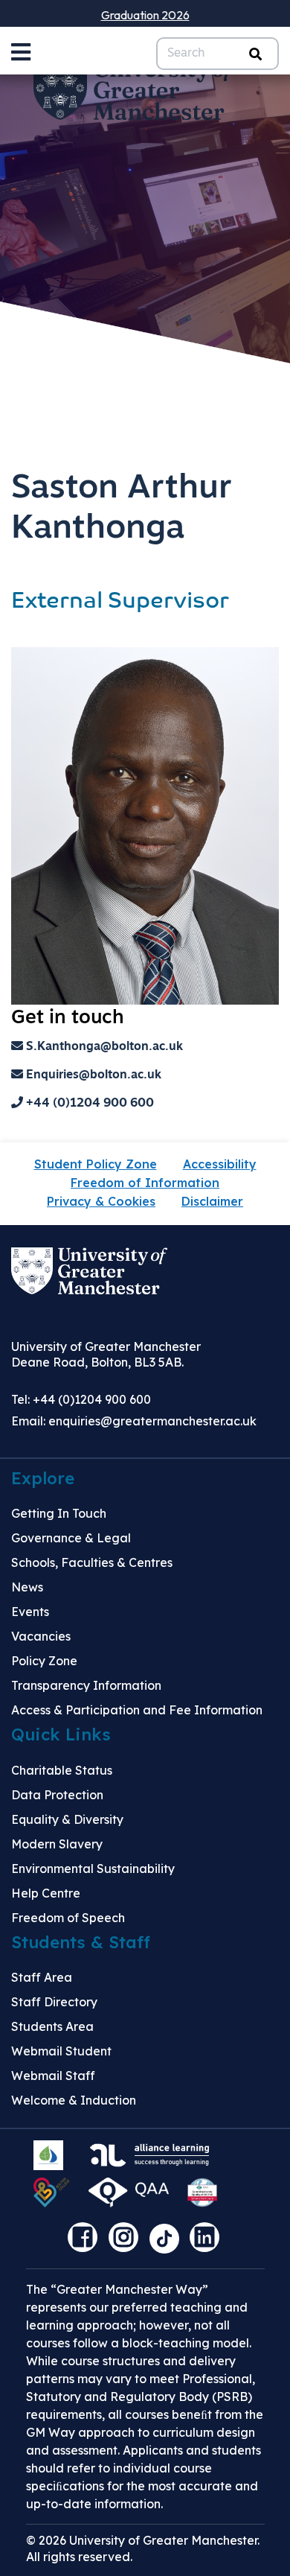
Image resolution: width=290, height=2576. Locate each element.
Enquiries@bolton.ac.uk (92, 1075)
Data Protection (57, 1795)
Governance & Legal (71, 1538)
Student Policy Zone (96, 1164)
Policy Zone (44, 1661)
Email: (134, 1421)
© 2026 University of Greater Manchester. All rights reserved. (143, 2548)
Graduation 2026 (145, 15)
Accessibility (220, 1164)
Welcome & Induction (74, 2100)
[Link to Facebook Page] (86, 2242)
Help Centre (46, 1893)
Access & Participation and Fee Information (137, 1710)
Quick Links (61, 1734)
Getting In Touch (59, 1513)
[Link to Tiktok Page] (170, 2242)
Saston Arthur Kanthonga (122, 509)
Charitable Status (62, 1770)
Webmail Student (61, 2051)
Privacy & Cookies (101, 1201)
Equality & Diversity (67, 1819)
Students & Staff (81, 1942)
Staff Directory (54, 2002)
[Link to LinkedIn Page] (208, 2242)
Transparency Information (86, 1685)
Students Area (52, 2026)
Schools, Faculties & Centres (92, 1562)
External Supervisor (120, 602)
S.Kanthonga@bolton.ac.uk (103, 1047)
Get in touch (68, 1018)
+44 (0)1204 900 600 (88, 1104)
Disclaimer (212, 1201)
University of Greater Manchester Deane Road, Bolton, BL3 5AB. (106, 1354)
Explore (43, 1478)
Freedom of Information (145, 1183)
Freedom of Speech (68, 1918)
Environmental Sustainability (93, 1869)
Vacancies (41, 1636)
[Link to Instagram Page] (127, 2242)
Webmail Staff (53, 2076)
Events (30, 1612)
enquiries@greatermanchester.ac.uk (152, 1421)
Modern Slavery (57, 1844)
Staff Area (42, 1977)
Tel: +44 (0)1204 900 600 (81, 1399)
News (27, 1587)
